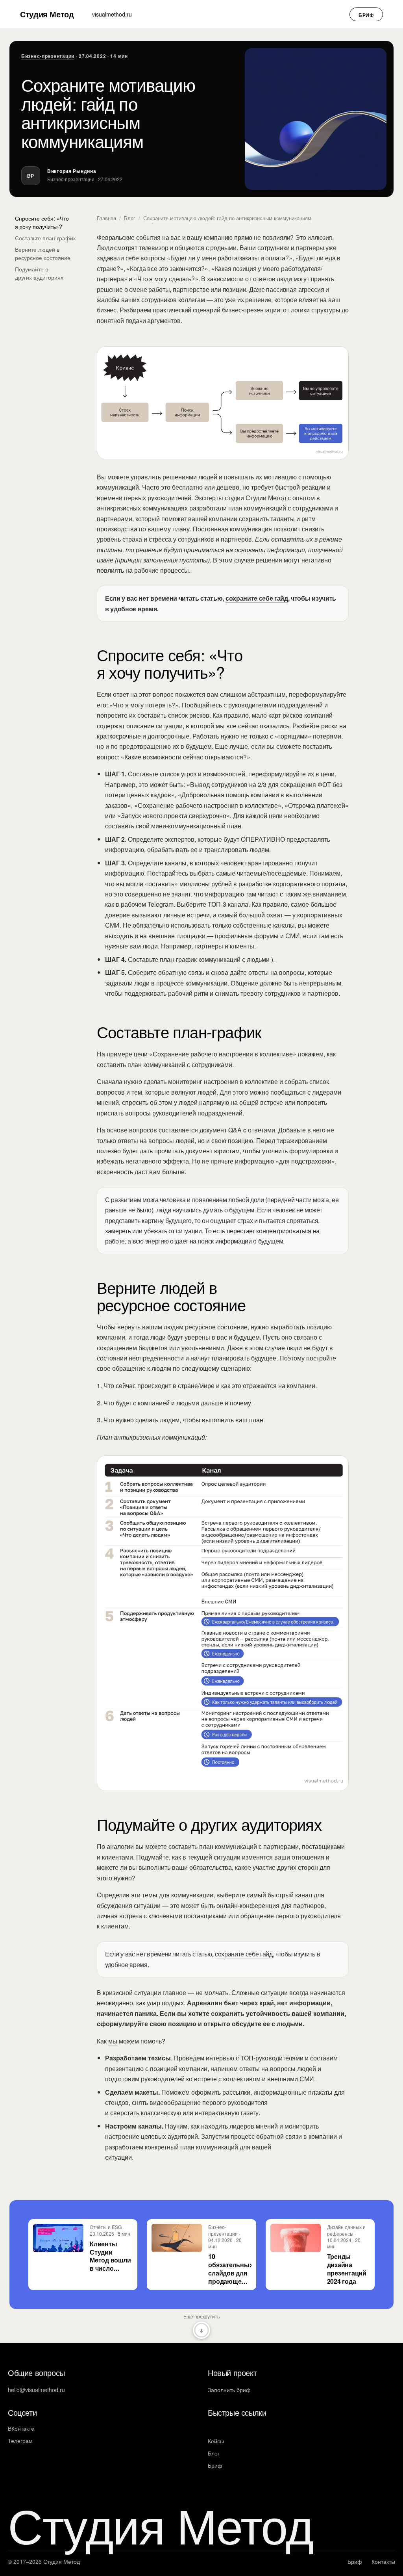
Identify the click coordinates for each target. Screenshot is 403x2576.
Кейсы (216, 2441)
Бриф (366, 15)
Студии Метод (266, 498)
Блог (130, 218)
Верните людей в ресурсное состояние (43, 253)
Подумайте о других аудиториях (39, 273)
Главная (106, 218)
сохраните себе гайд (244, 1954)
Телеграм (20, 2441)
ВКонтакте (21, 2428)
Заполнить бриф (229, 2390)
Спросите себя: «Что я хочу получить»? (42, 222)
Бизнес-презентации (48, 56)
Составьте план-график (45, 238)
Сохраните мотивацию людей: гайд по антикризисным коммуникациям (227, 218)
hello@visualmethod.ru (36, 2390)
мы (113, 2041)
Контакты (383, 2561)
